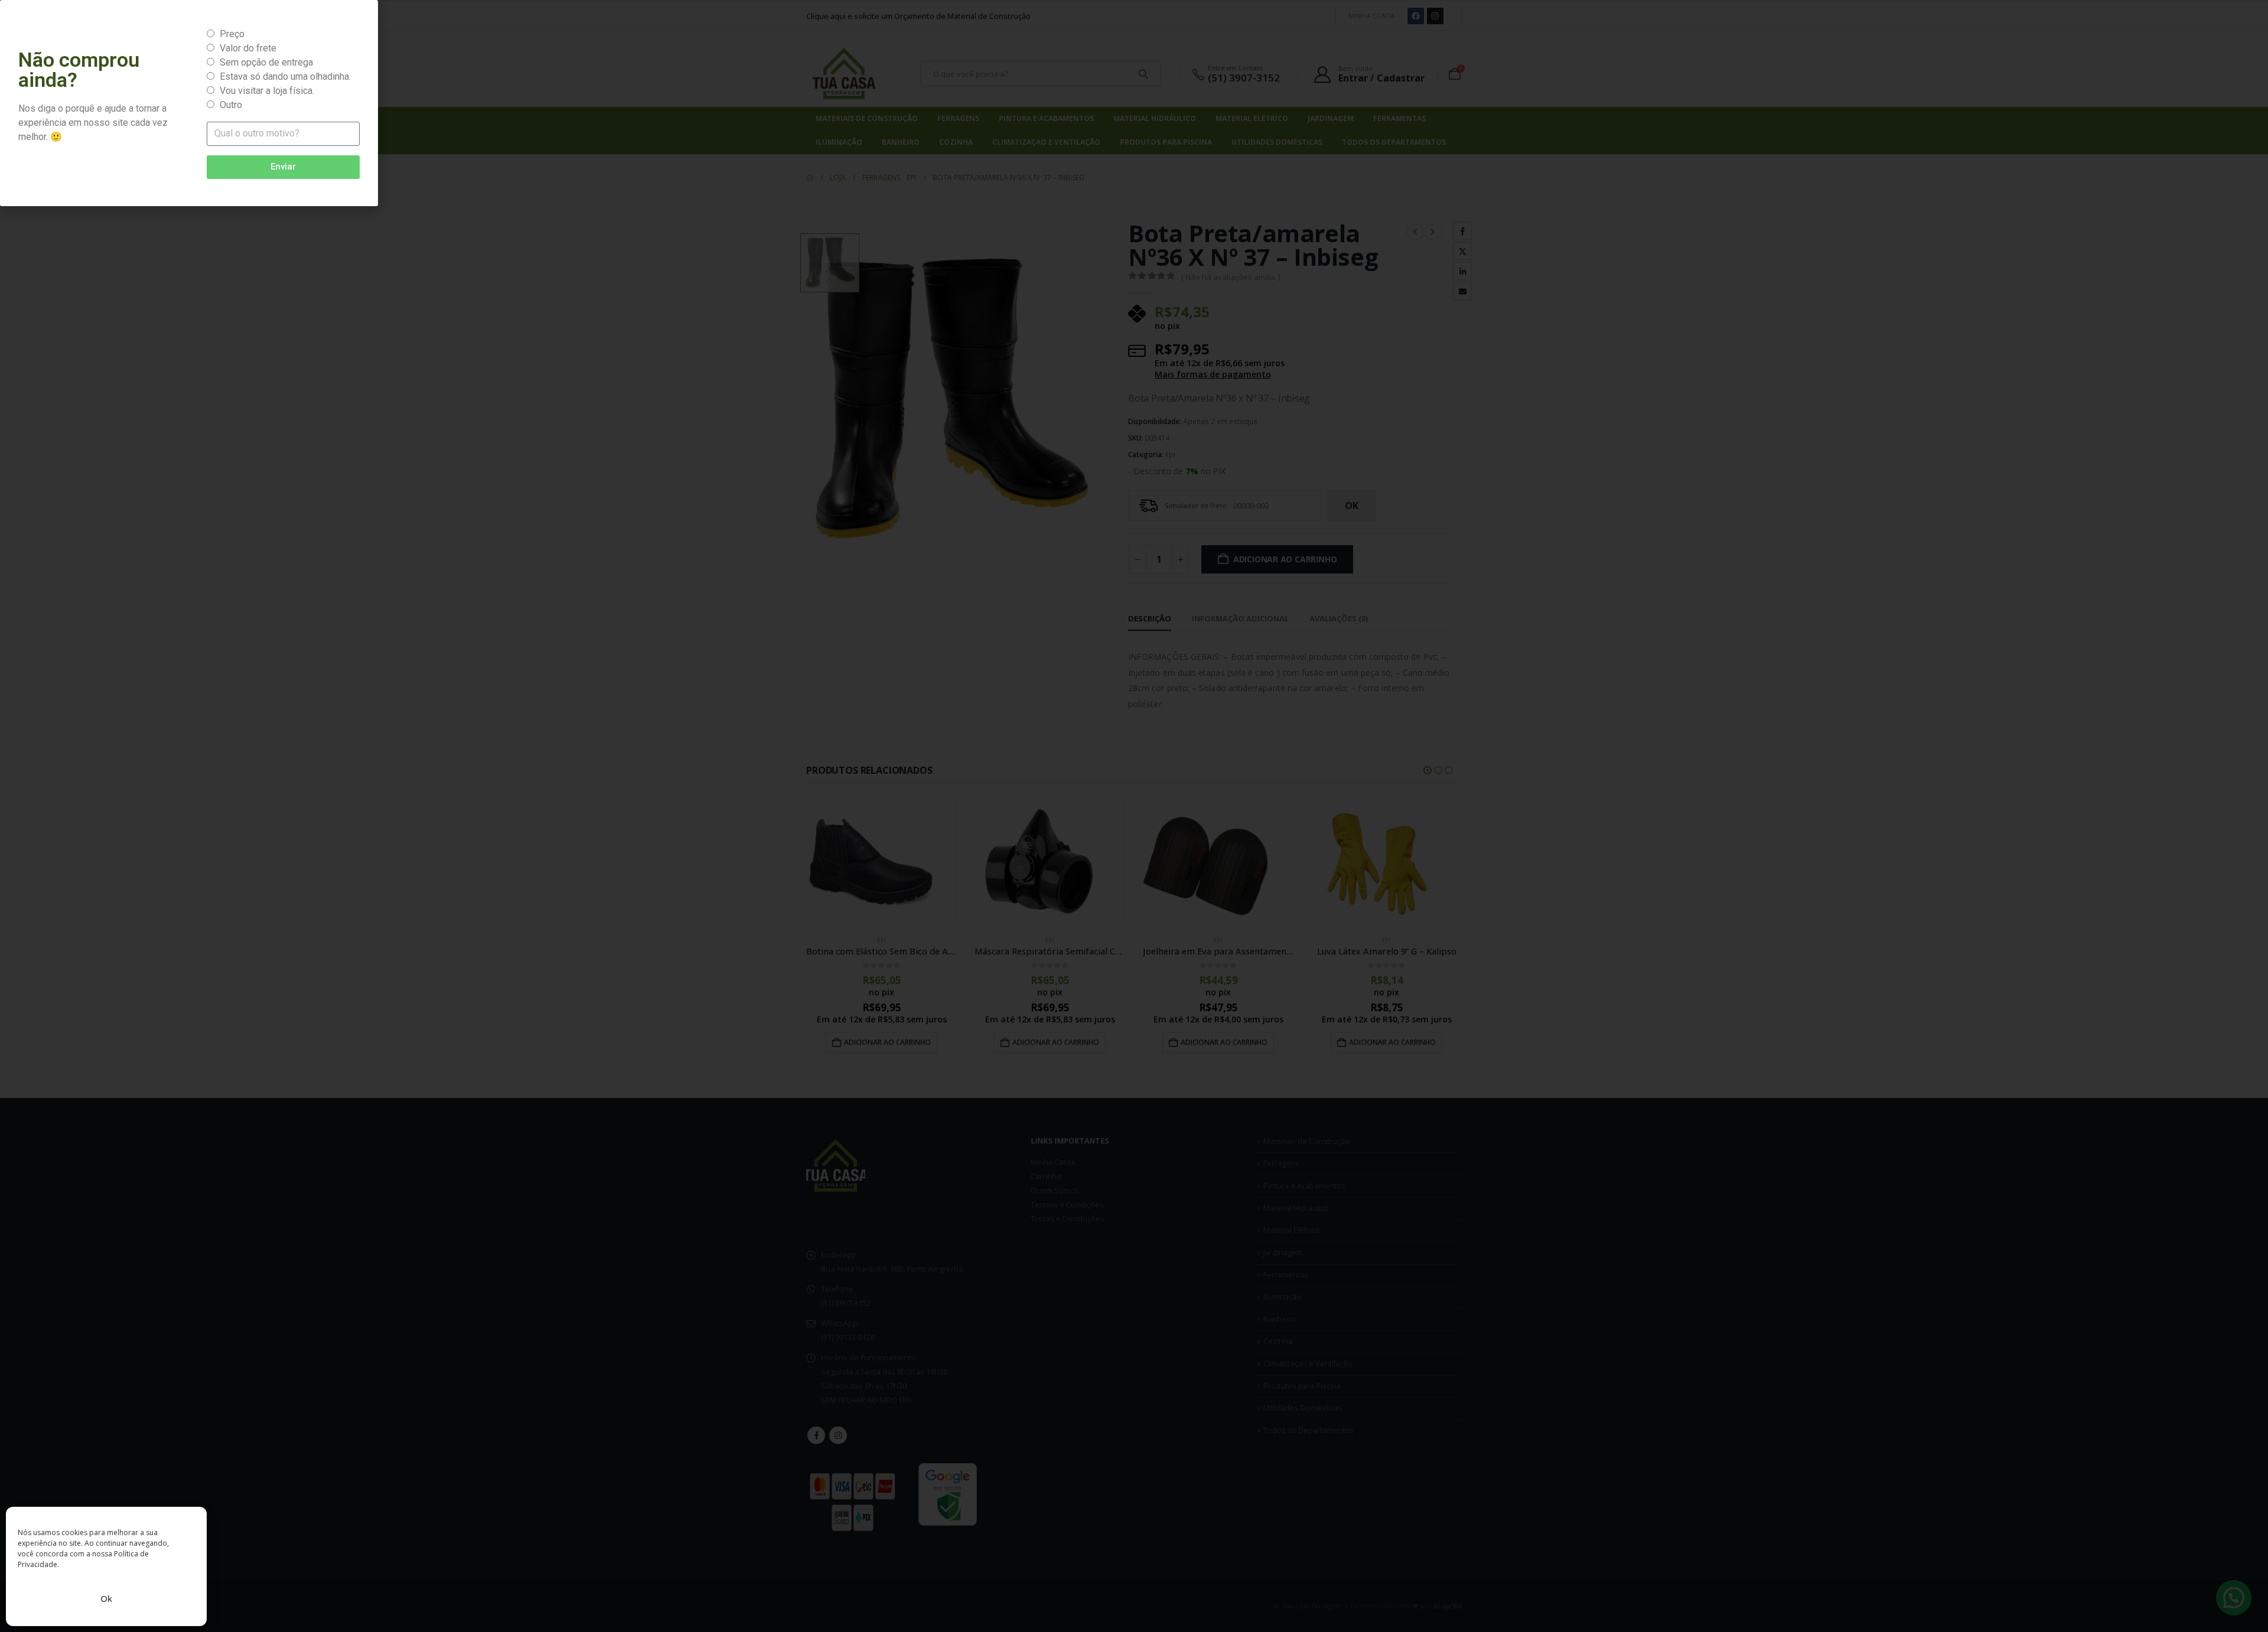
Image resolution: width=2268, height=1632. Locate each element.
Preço (232, 34)
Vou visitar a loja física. (267, 91)
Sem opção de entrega (266, 62)
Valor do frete (248, 48)
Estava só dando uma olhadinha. (285, 76)
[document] (1134, 816)
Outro (231, 105)
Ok (106, 1598)
